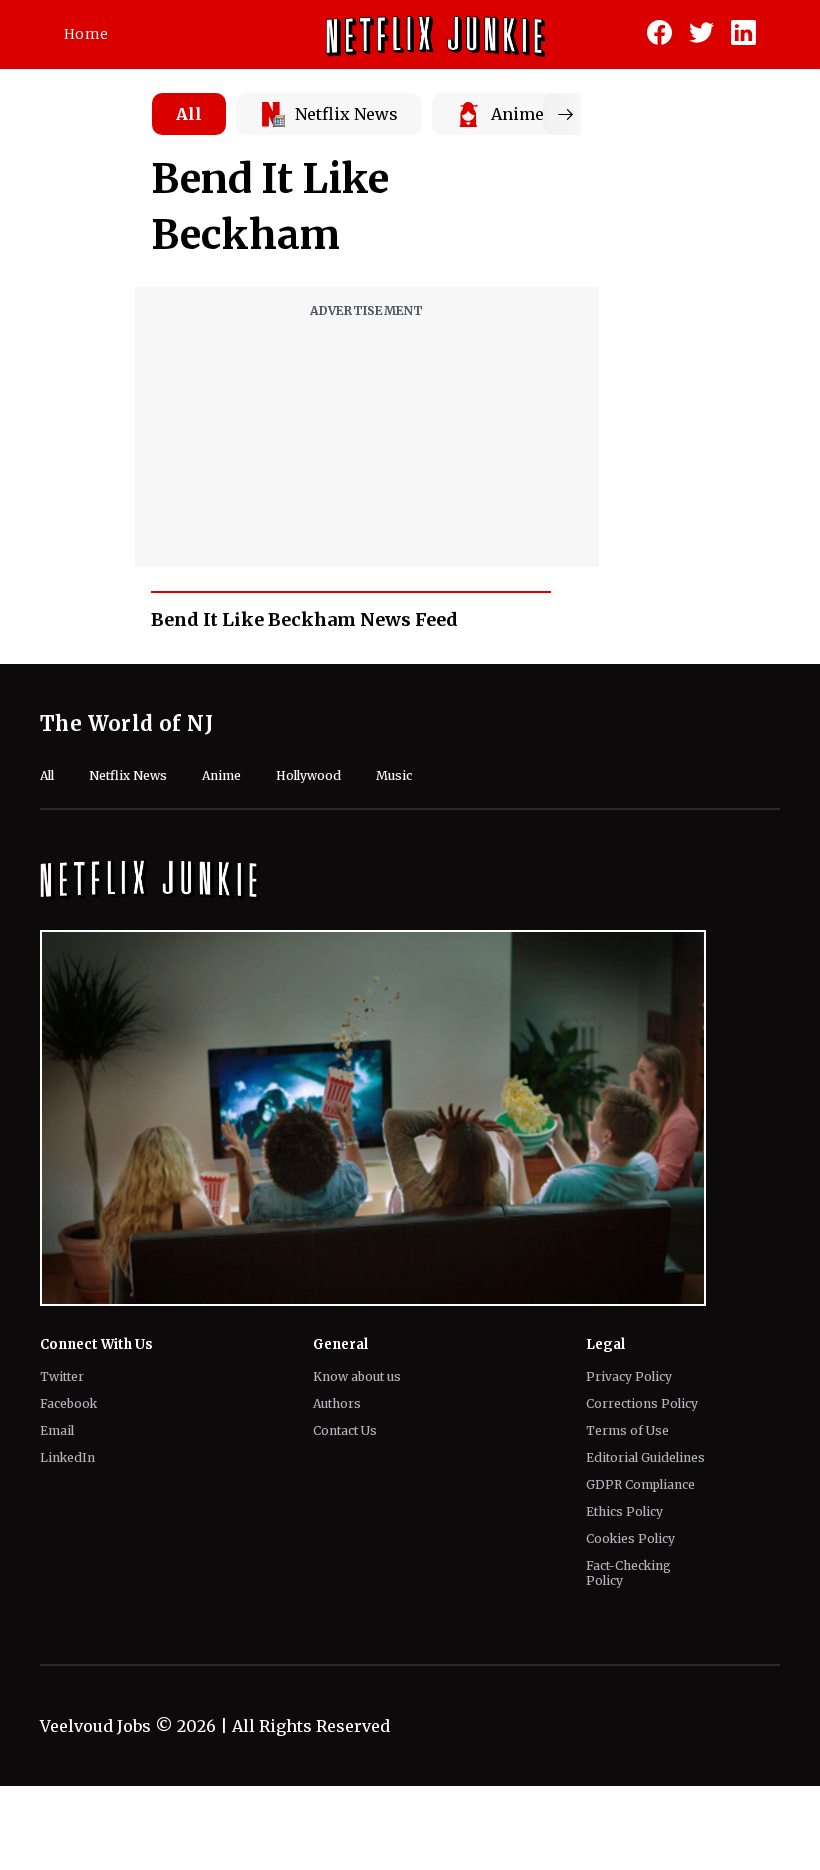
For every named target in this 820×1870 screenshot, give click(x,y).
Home (86, 34)
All (189, 114)
